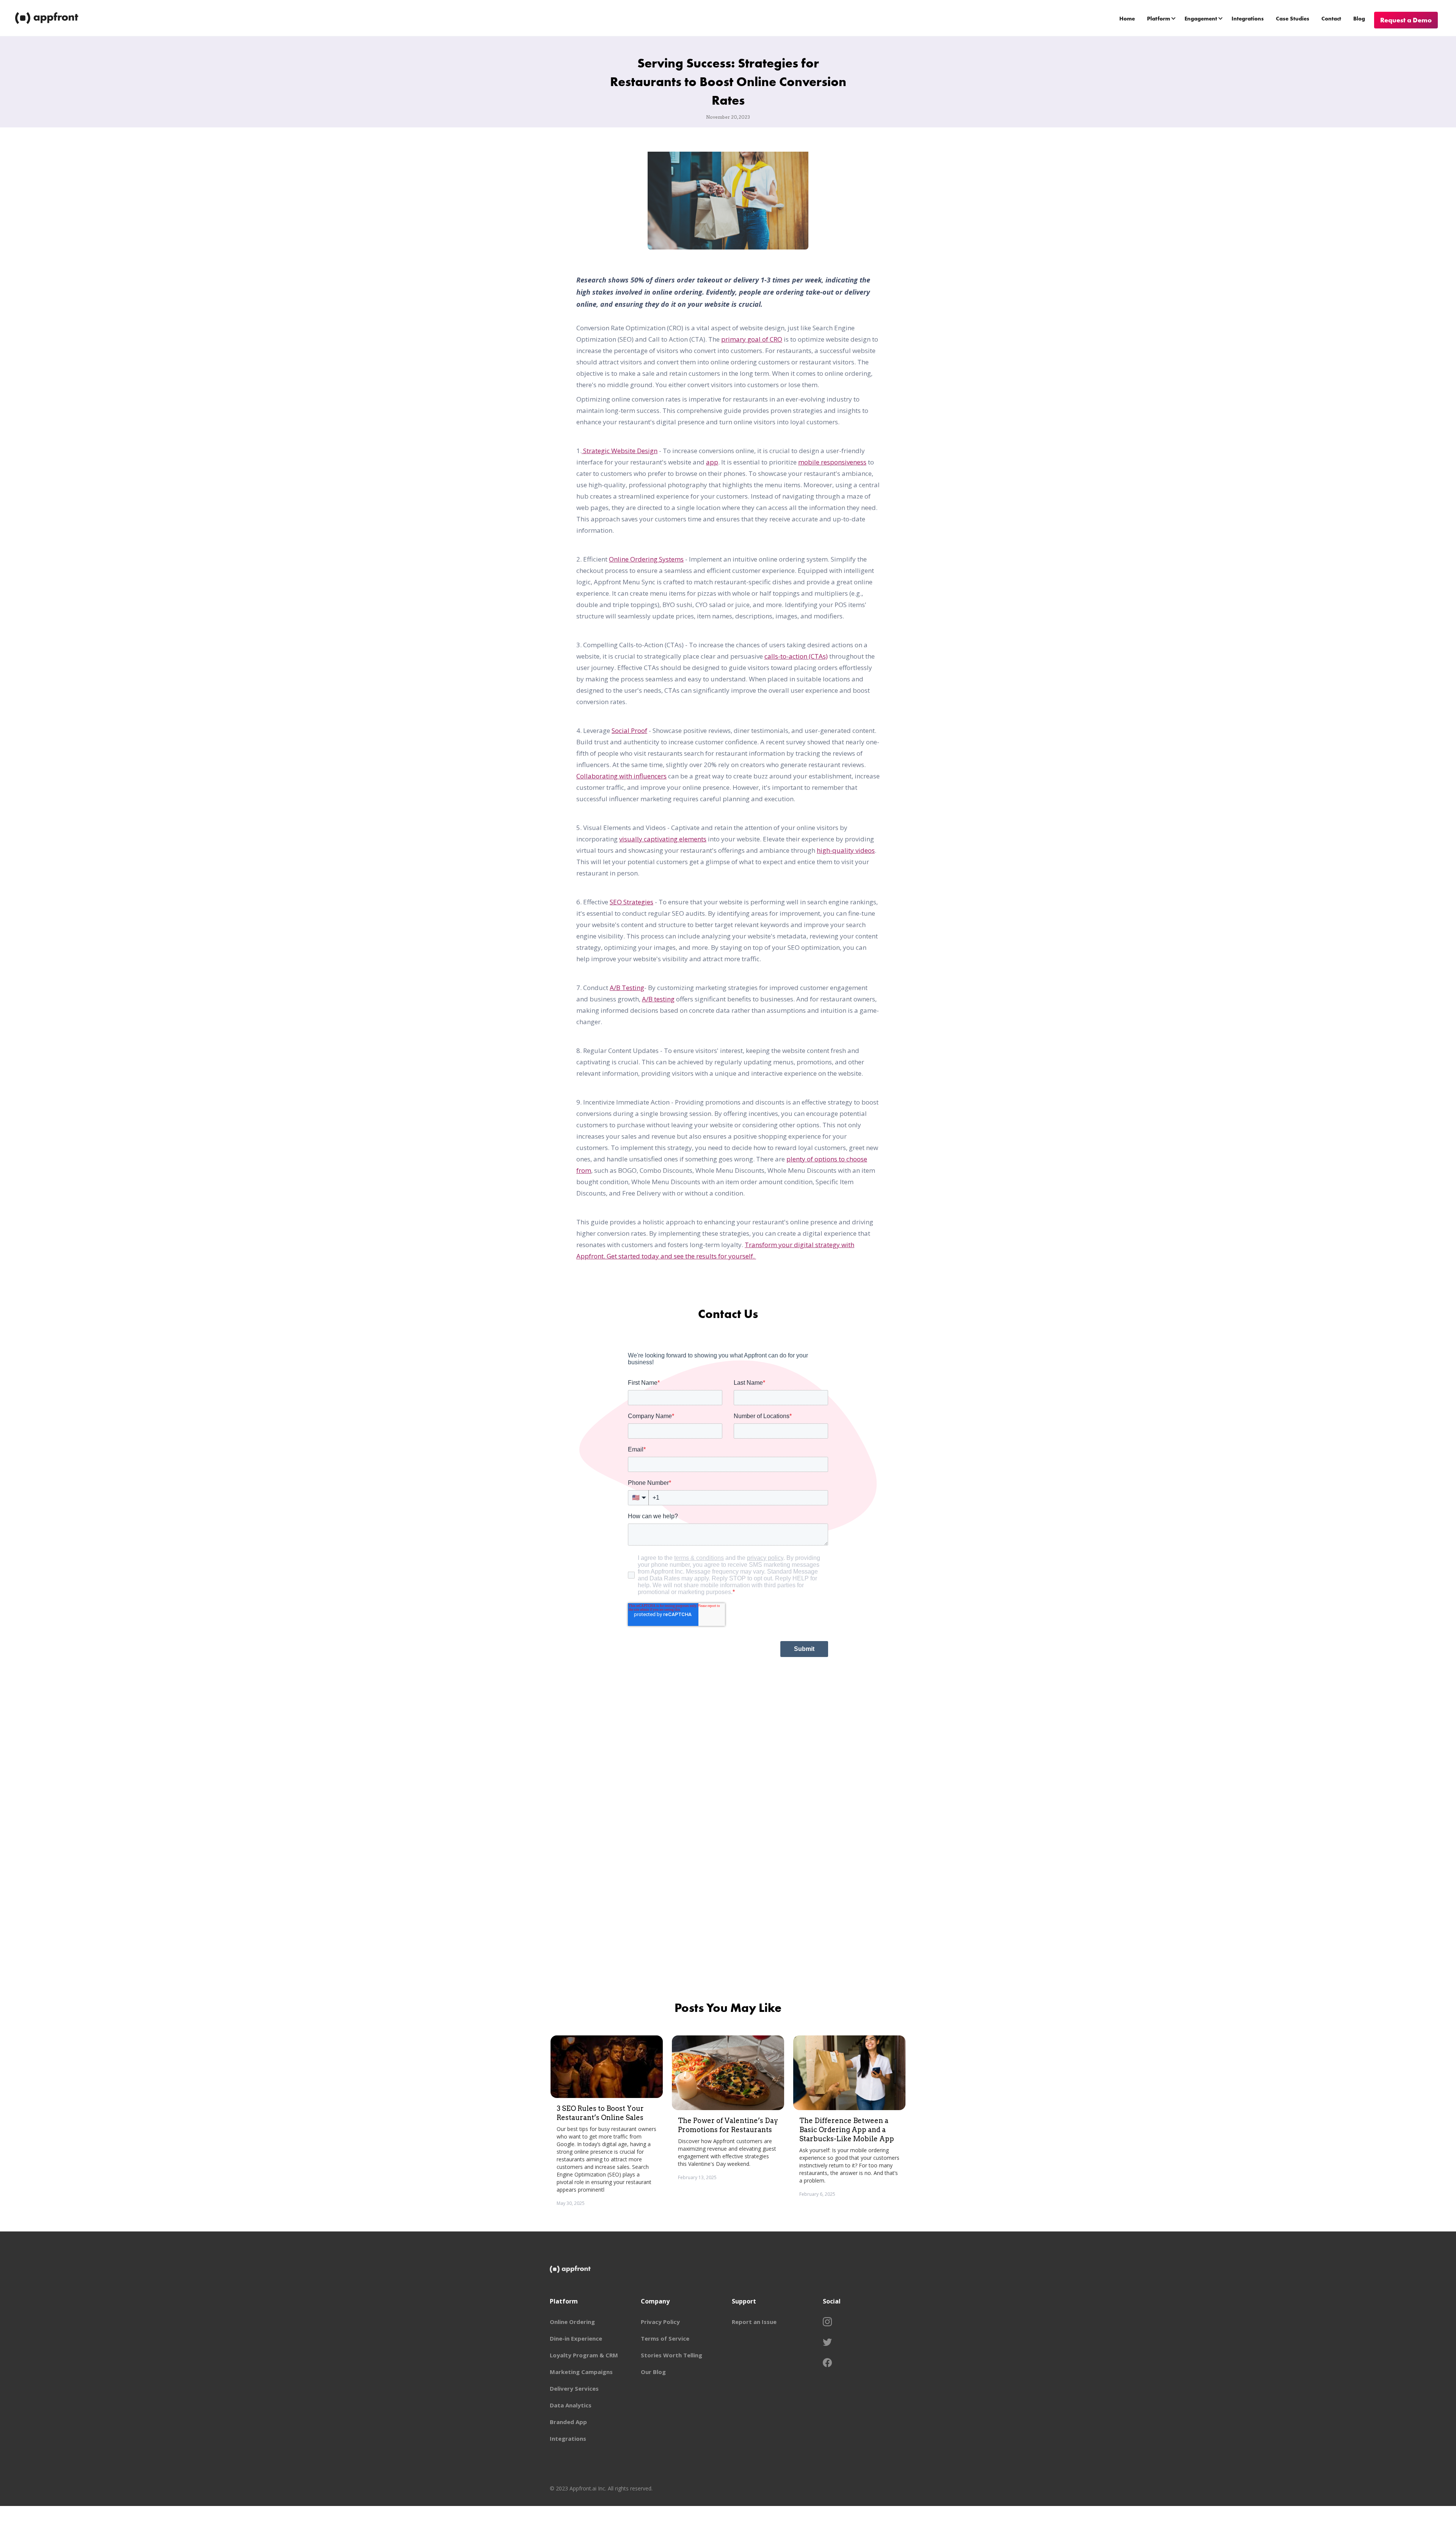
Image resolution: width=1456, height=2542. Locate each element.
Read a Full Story (628, 2215)
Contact (1331, 19)
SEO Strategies (632, 902)
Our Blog (653, 2372)
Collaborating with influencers (621, 776)
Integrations (1248, 19)
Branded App (568, 2422)
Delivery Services (574, 2388)
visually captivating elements (663, 839)
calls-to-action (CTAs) (796, 656)
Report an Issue (754, 2322)
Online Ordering (572, 2322)
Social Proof (629, 730)
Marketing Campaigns (581, 2372)
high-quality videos (846, 850)
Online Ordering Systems (646, 559)
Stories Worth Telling (672, 2355)
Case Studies (1293, 19)
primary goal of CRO (752, 339)
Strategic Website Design (620, 451)
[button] (1162, 18)
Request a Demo (1406, 20)
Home (1127, 19)
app (712, 462)
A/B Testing (627, 988)
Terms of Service (665, 2338)
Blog (1359, 19)
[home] (47, 18)
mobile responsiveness (832, 462)
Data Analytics (571, 2405)
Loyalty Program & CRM (584, 2355)
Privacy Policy (660, 2322)
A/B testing (658, 999)
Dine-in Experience (576, 2338)
